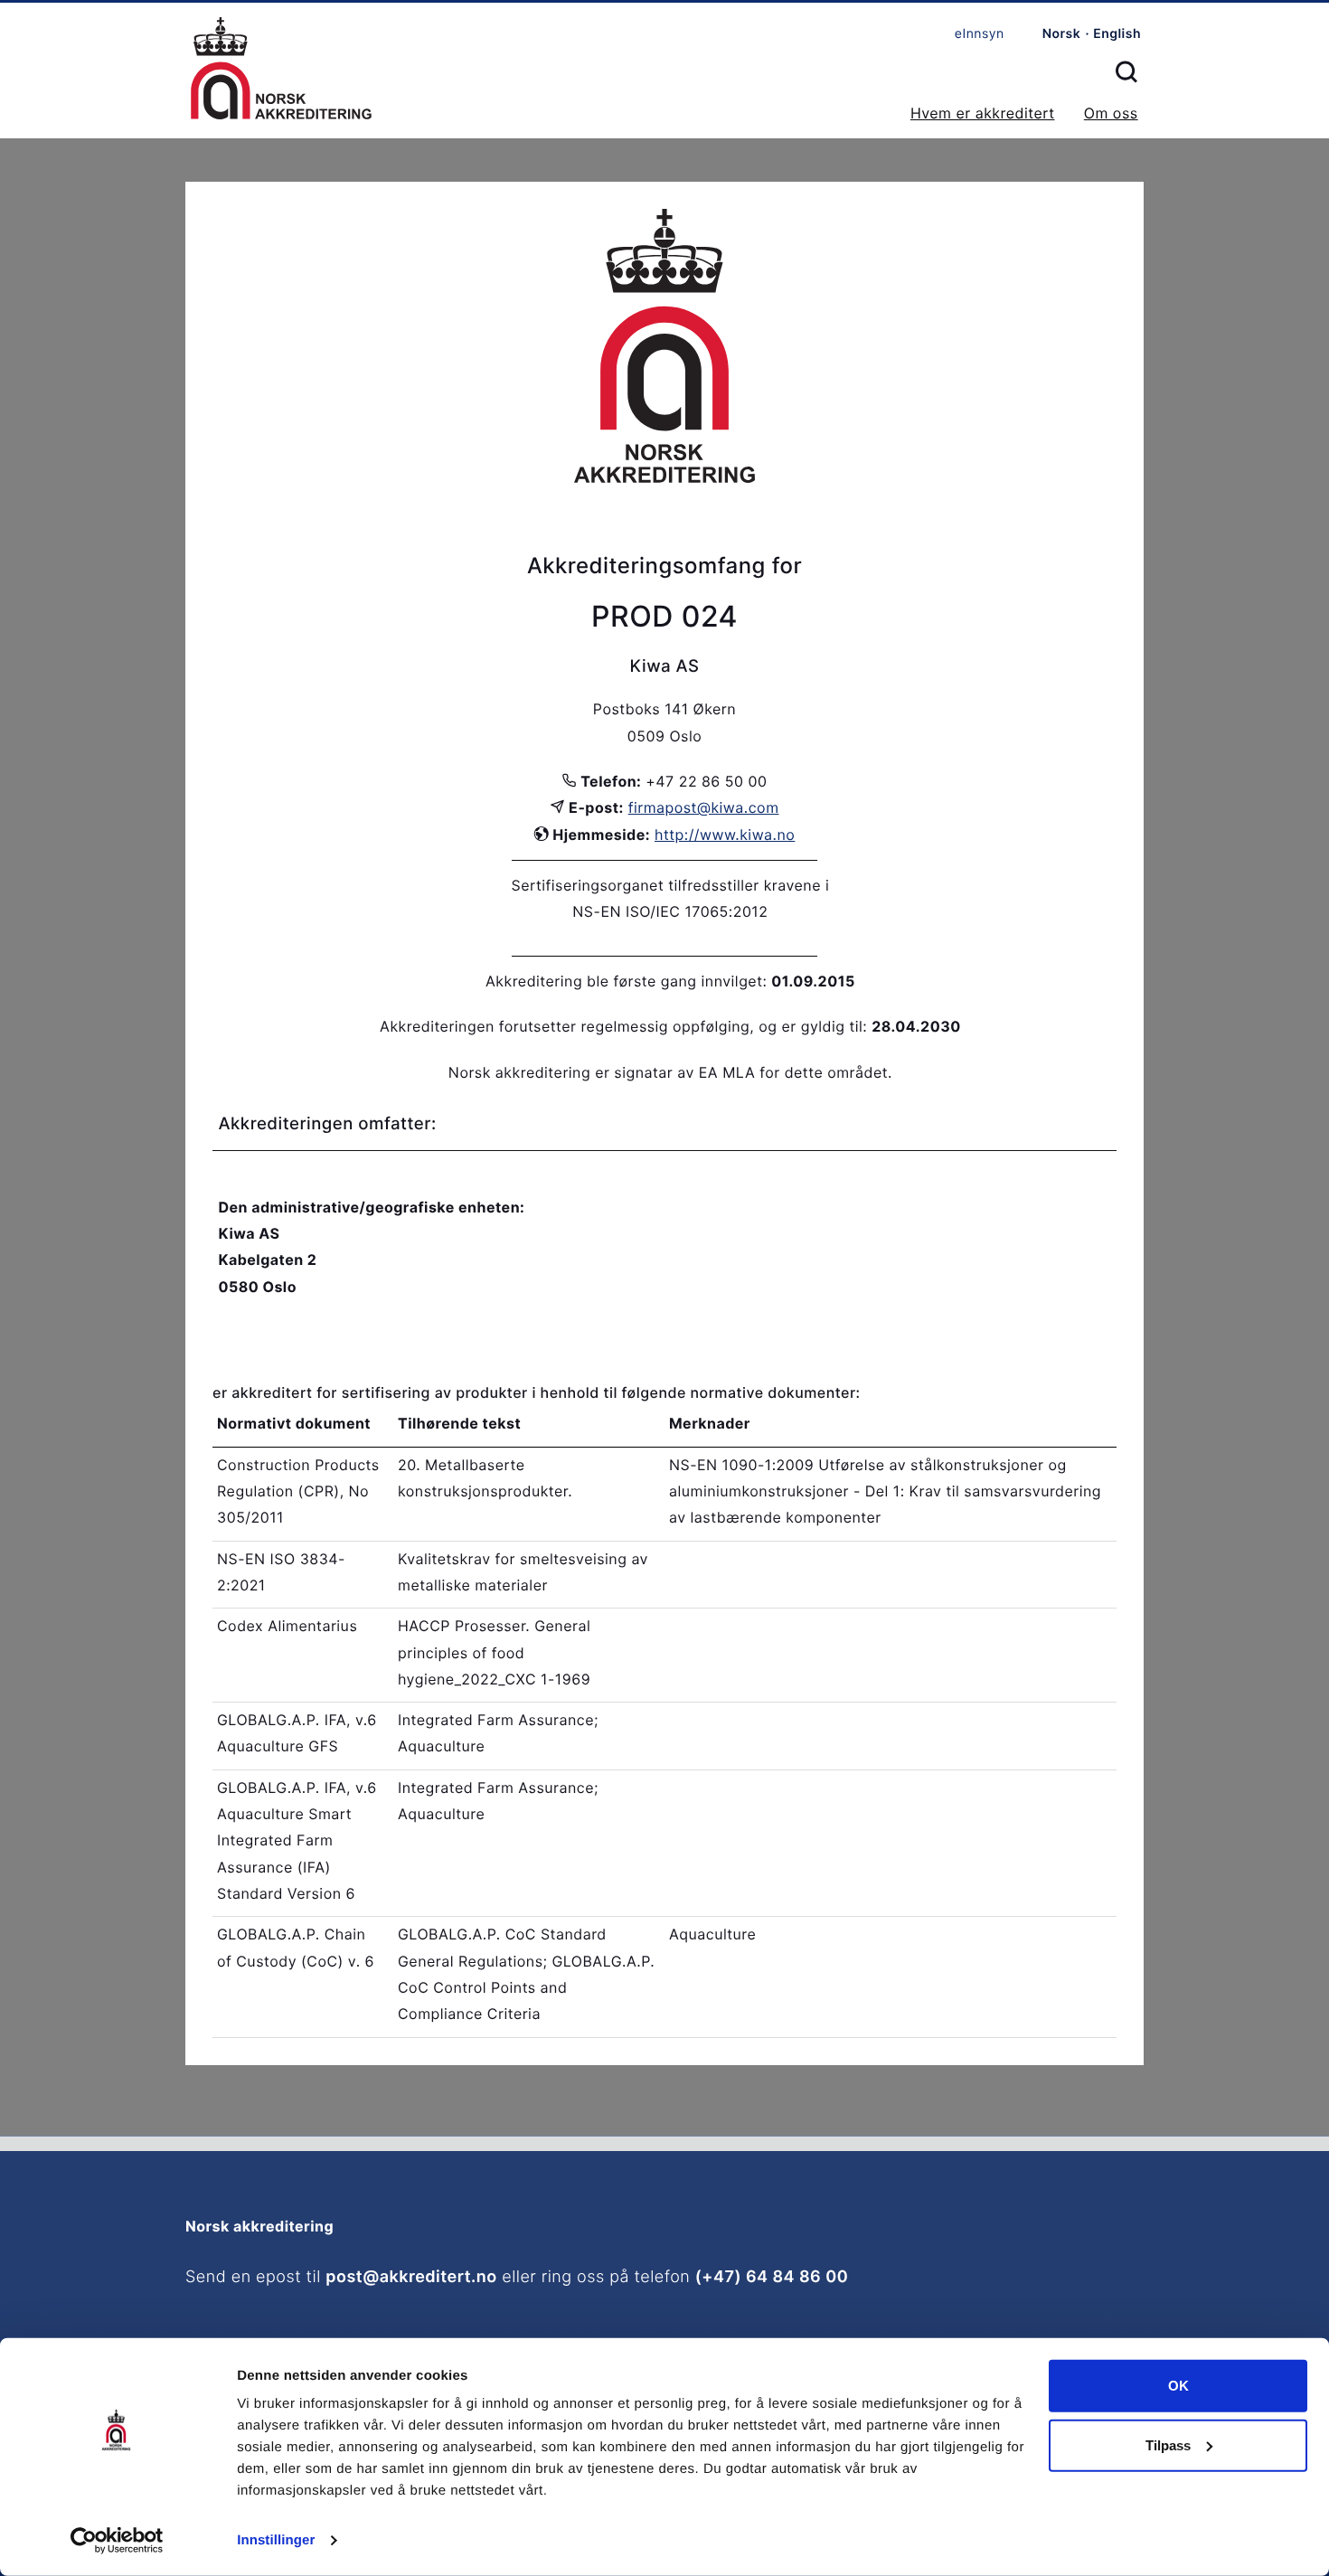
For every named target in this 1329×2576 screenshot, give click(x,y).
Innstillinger (276, 2540)
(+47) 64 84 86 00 (772, 2277)
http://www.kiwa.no (725, 835)
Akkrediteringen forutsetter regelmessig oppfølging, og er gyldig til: (623, 1026)
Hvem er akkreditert (983, 113)
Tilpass (1168, 2444)
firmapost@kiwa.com (704, 807)
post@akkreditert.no (411, 2277)
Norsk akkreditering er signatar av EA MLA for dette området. (670, 1072)
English (1117, 34)
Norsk (1062, 34)
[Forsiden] (281, 70)
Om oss (1111, 113)
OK (1178, 2386)
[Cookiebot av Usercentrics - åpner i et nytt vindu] (117, 2541)
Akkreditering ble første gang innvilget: (626, 981)
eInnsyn (980, 34)
